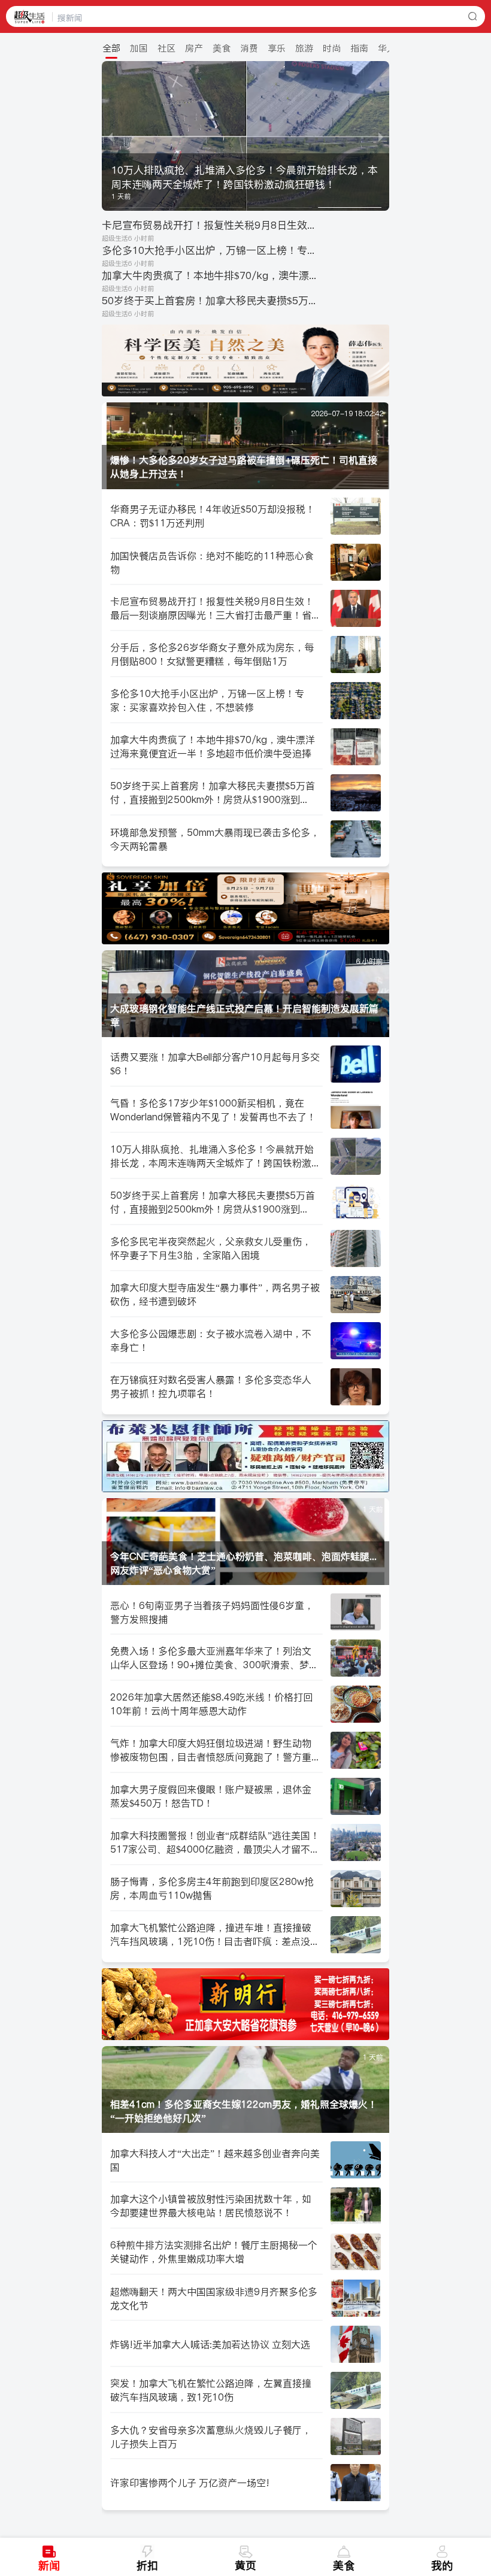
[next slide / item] (381, 136)
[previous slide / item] (110, 136)
